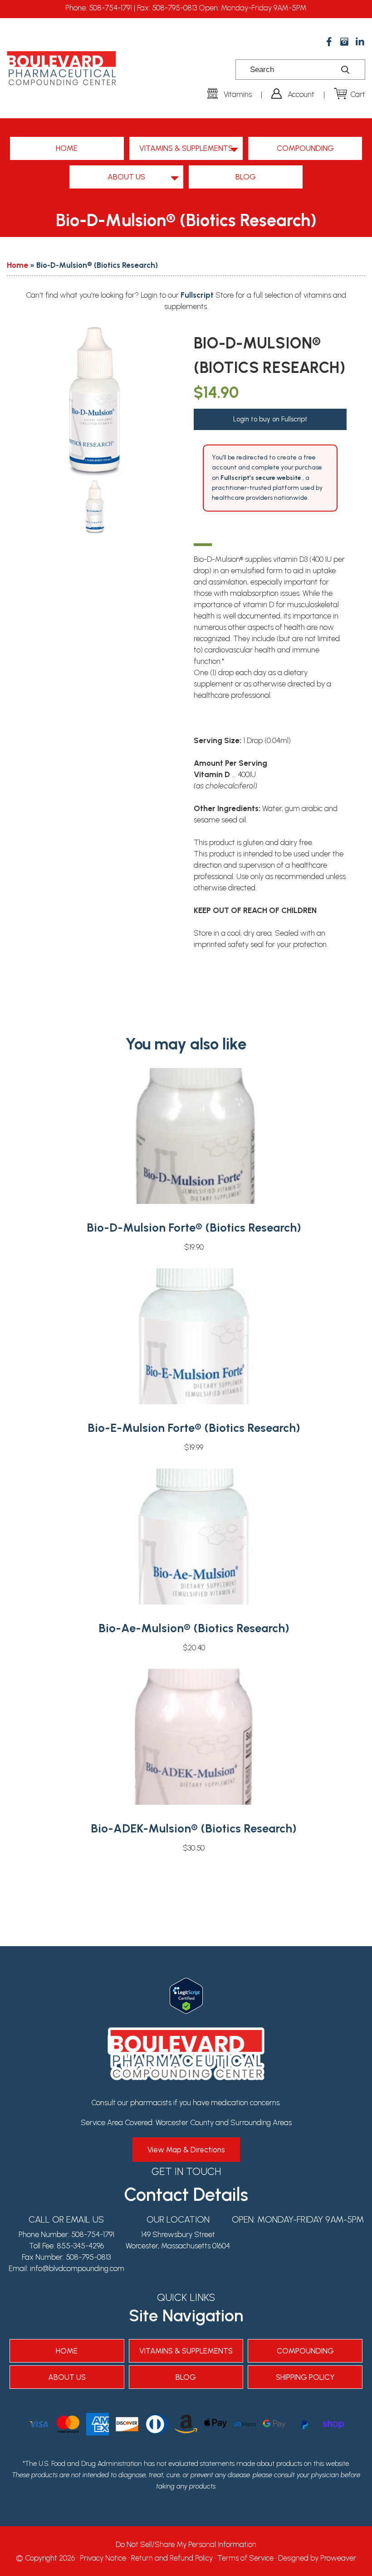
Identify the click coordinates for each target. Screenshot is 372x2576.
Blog (246, 177)
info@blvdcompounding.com (77, 2268)
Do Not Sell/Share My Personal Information (186, 2544)
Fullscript (198, 295)
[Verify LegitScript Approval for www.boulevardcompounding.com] (186, 1983)
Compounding (305, 148)
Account (301, 94)
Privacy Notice (103, 2558)
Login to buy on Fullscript (270, 419)
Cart (358, 94)
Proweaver (338, 2558)
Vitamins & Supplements (186, 148)
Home (67, 148)
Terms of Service (245, 2558)
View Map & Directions (186, 2150)
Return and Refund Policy (172, 2558)
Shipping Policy (305, 2377)
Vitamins (238, 94)
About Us (126, 177)
